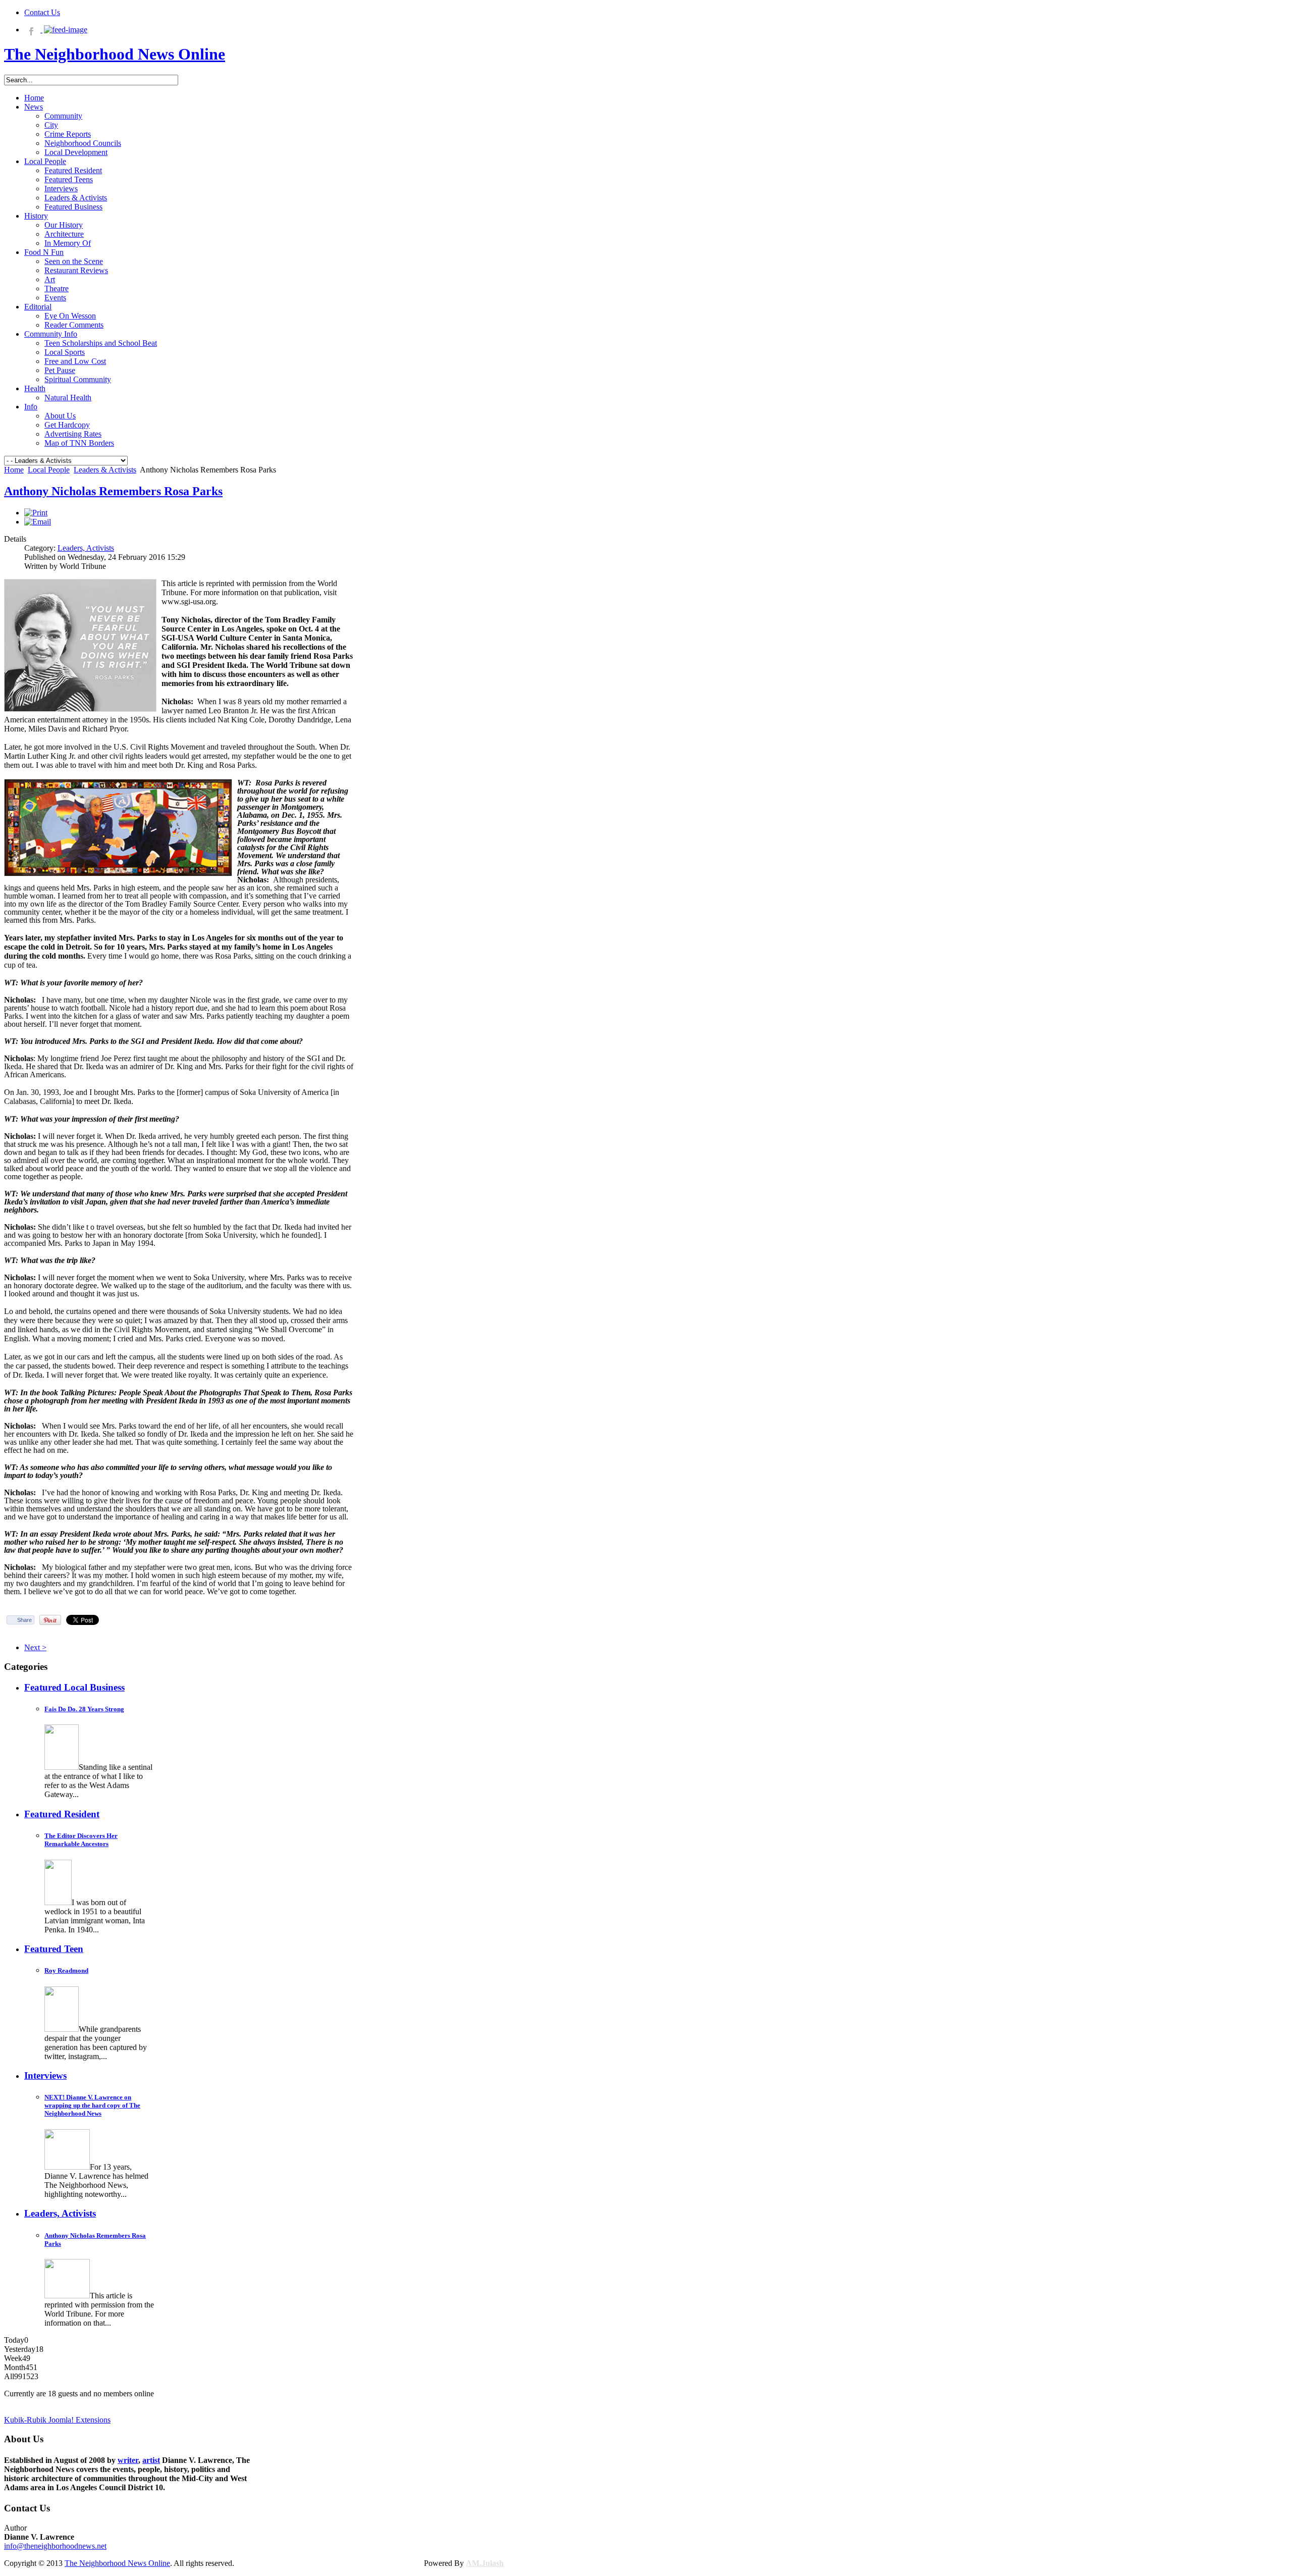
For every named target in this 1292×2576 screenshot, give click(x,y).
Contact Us (42, 12)
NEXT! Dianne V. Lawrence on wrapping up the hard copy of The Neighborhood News (92, 2105)
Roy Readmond (66, 1970)
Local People (49, 470)
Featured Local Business (74, 1687)
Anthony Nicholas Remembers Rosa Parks (113, 491)
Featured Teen (54, 1949)
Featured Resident (62, 1814)
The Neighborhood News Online (117, 2563)
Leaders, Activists (86, 548)
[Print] (36, 513)
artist (151, 2460)
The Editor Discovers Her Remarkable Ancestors (81, 1840)
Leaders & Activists (105, 470)
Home (14, 470)
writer (128, 2460)
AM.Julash (485, 2563)
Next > (35, 1647)
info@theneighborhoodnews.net (55, 2546)
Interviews (45, 2075)
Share (24, 1620)
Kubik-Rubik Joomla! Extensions (57, 2420)
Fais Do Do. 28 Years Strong (84, 1709)
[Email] (38, 522)
